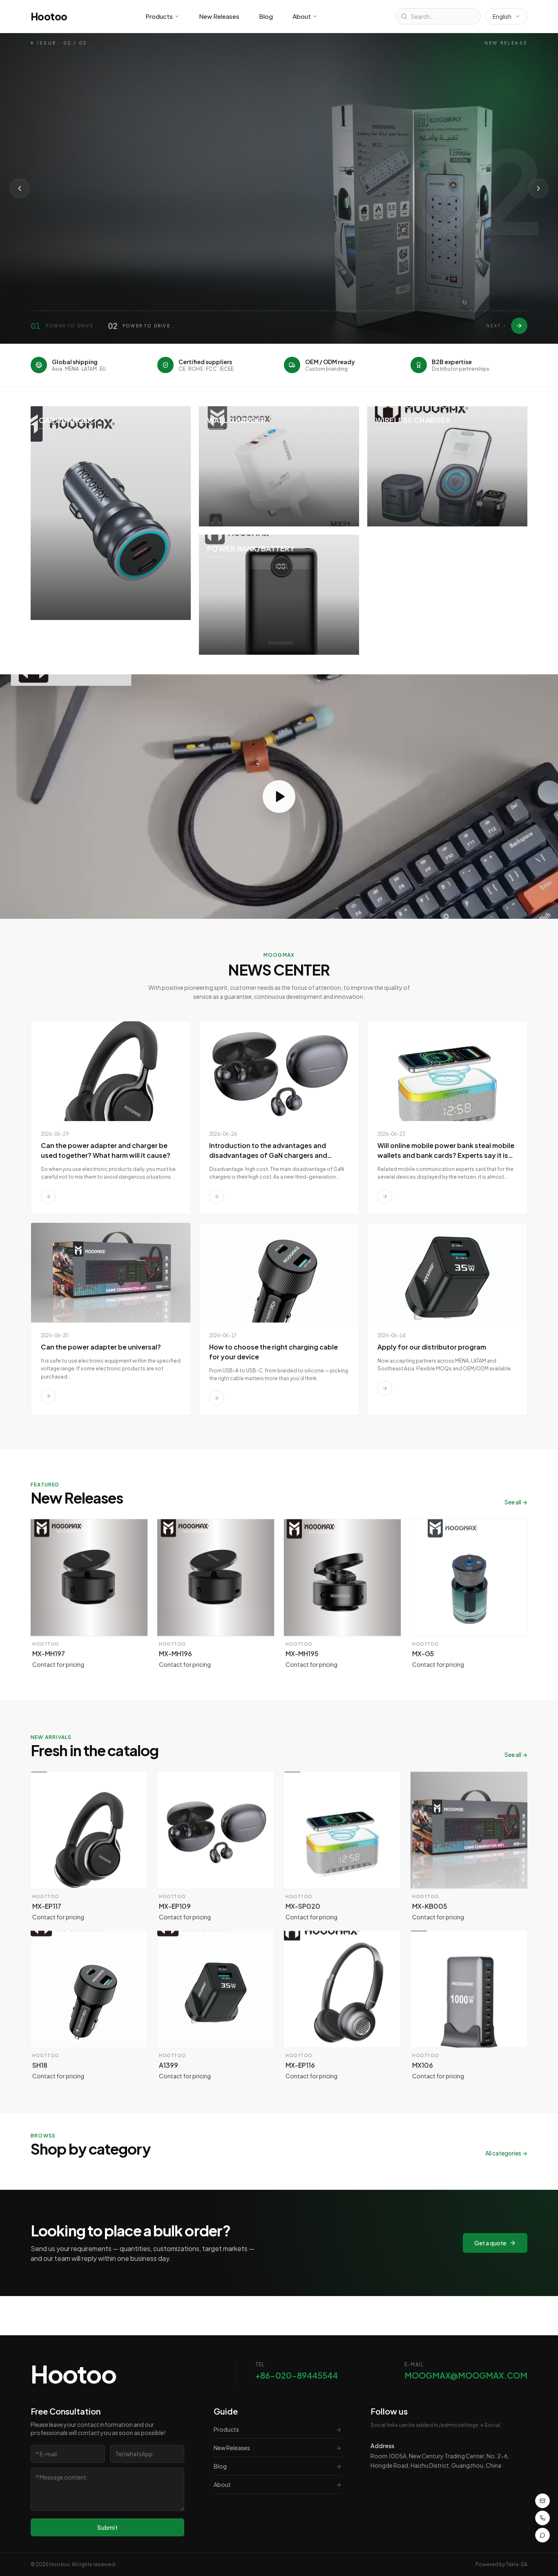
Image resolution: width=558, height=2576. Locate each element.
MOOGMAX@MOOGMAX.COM (466, 2375)
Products (159, 16)
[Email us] (542, 2501)
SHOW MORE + (63, 246)
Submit (107, 2527)
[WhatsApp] (542, 2535)
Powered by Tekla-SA (501, 2564)
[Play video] (279, 797)
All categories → (506, 2153)
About (302, 16)
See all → (516, 1502)
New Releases (219, 16)
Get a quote (490, 2243)
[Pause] (129, 246)
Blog (266, 16)
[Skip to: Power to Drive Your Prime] (519, 326)
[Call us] (542, 2518)
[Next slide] (538, 188)
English (502, 16)
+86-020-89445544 (297, 2375)
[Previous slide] (20, 188)
